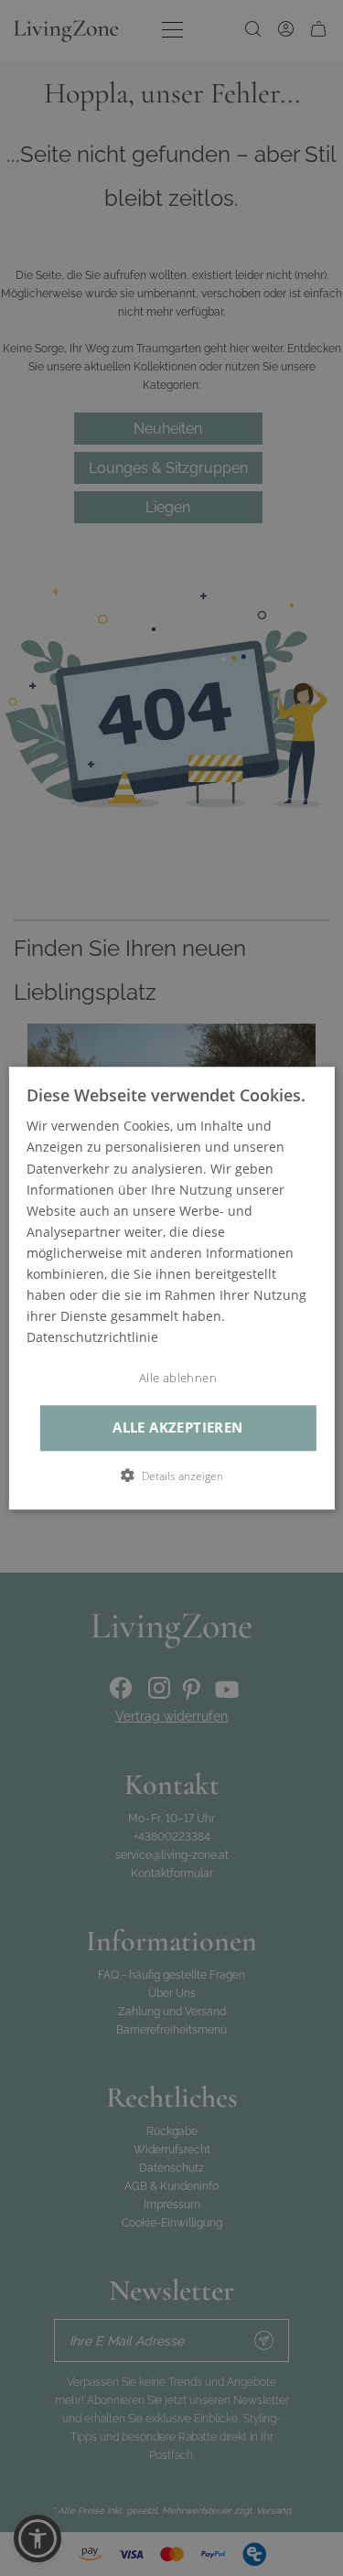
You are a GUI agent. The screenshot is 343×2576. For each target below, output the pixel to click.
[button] (172, 1476)
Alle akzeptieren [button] (177, 1428)
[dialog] (171, 1288)
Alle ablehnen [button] (178, 1379)
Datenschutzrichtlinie (92, 1338)
